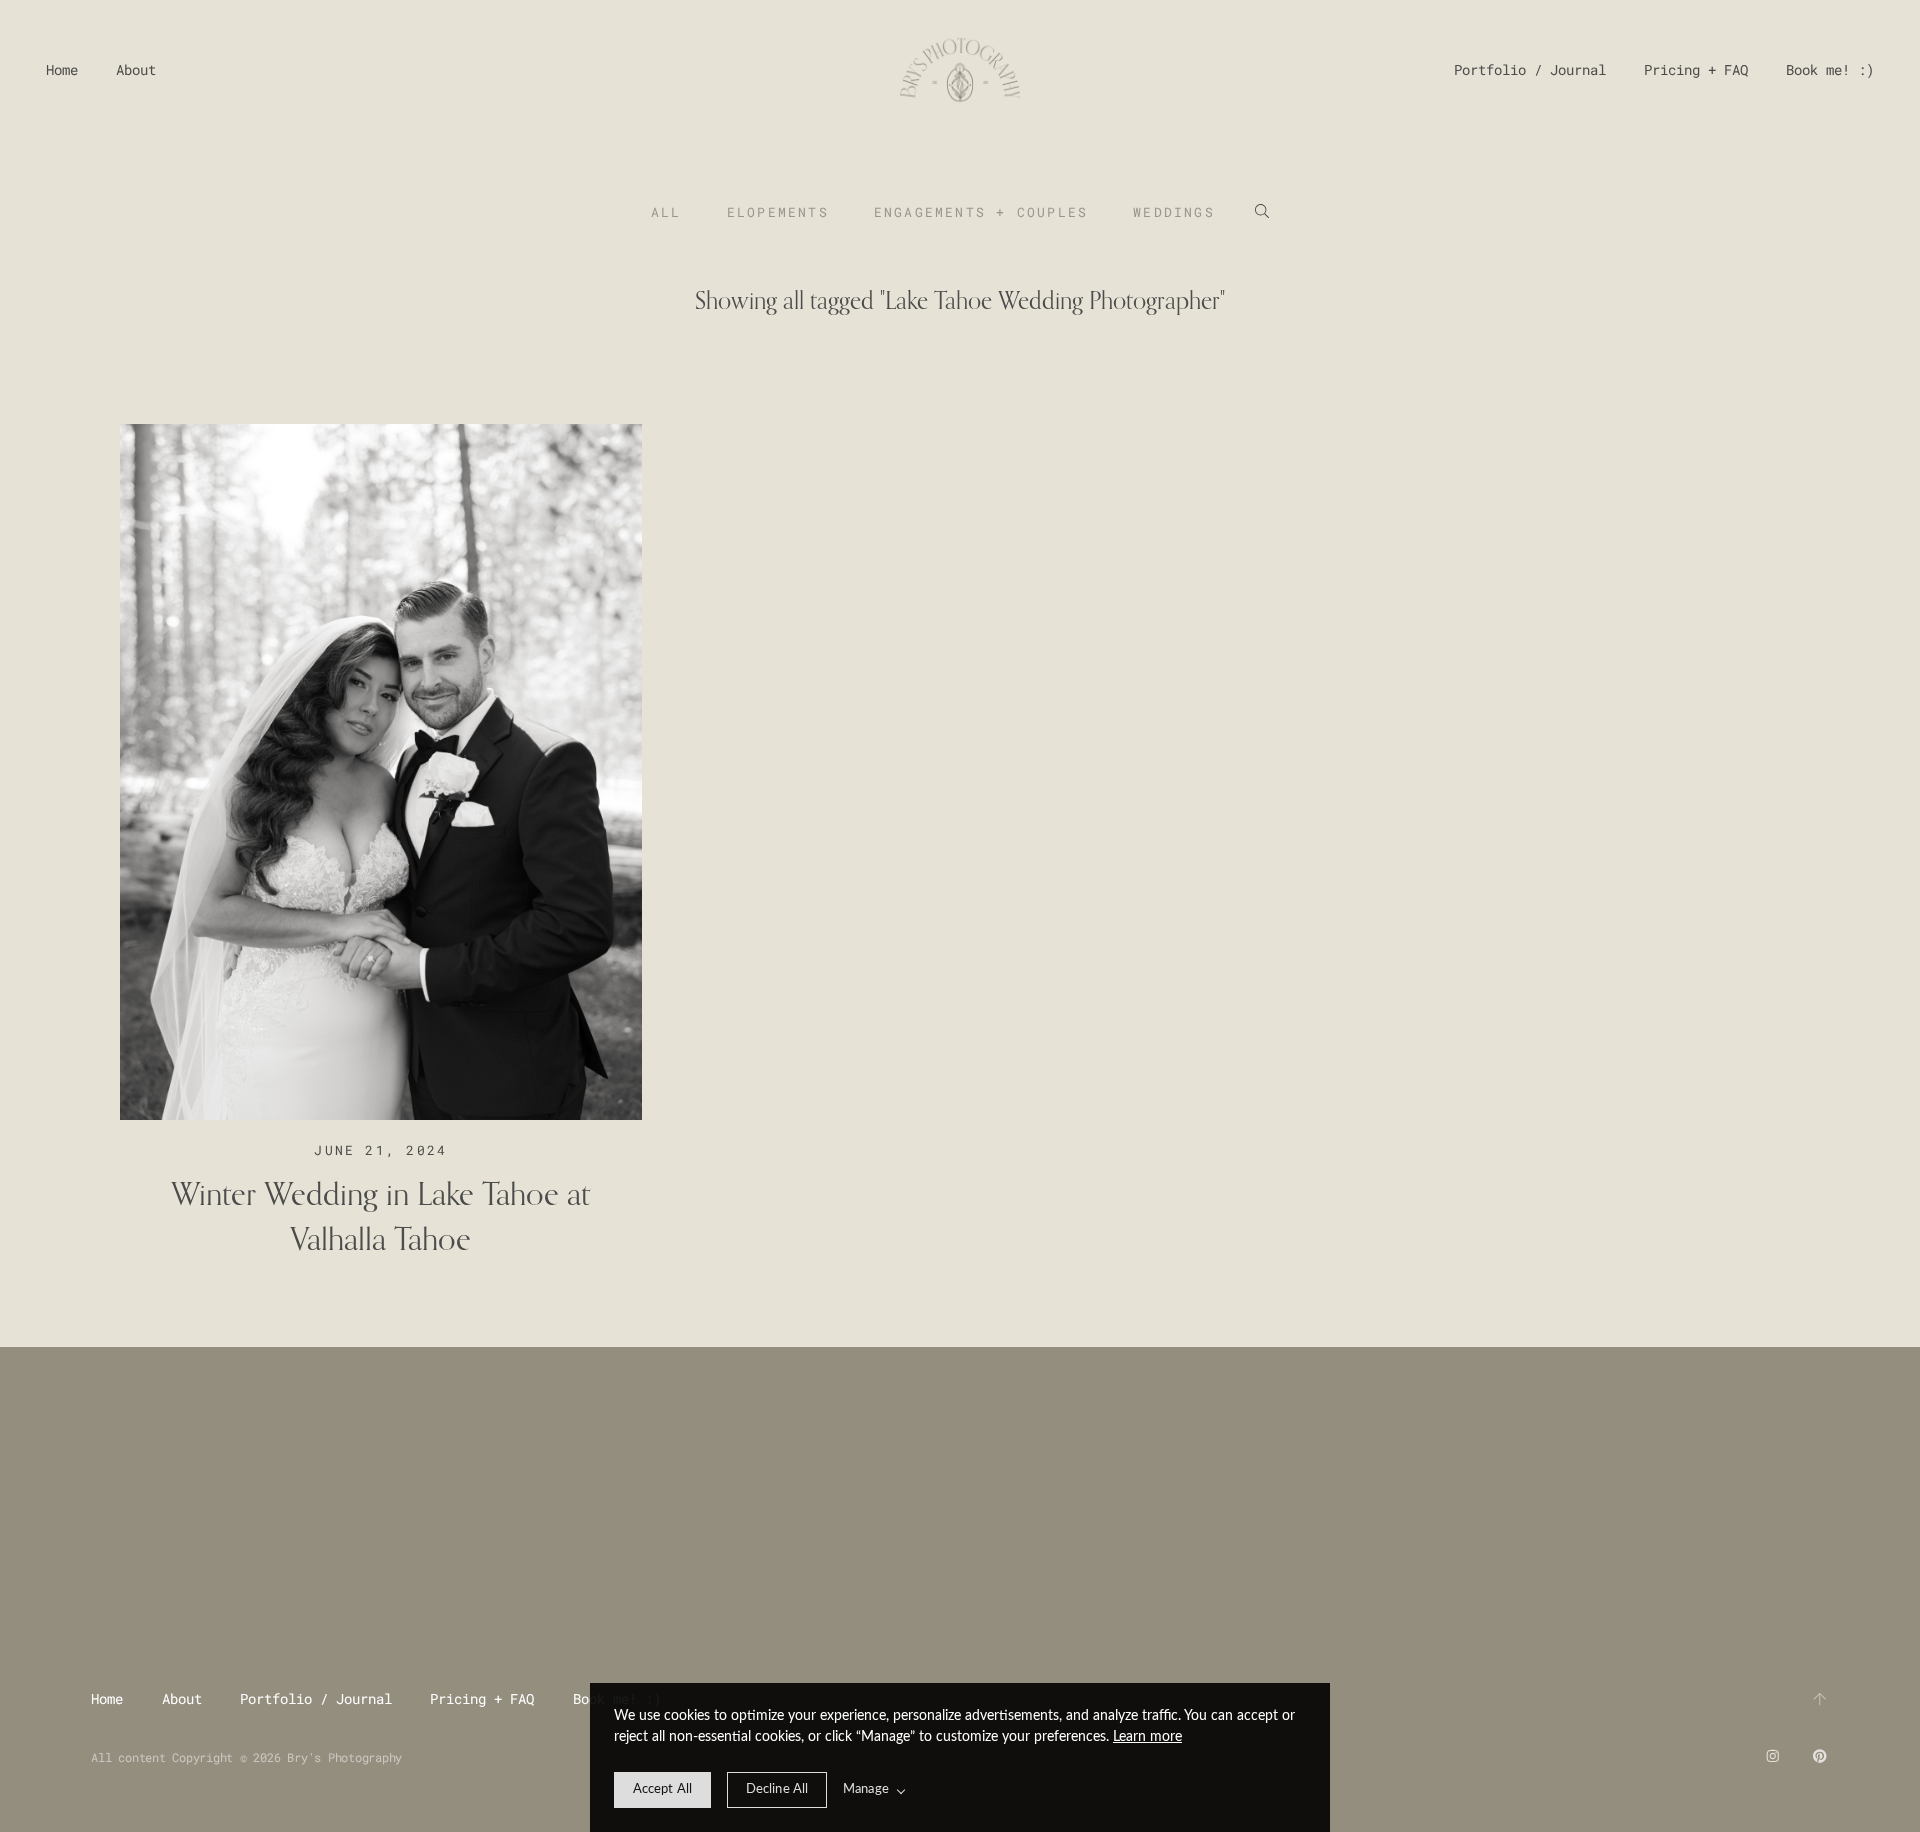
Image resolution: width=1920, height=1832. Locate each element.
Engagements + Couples (981, 212)
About (136, 69)
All (666, 212)
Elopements (778, 212)
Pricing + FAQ (1696, 69)
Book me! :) (1830, 69)
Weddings (1174, 212)
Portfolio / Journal (1530, 69)
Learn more (1147, 1737)
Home (62, 69)
